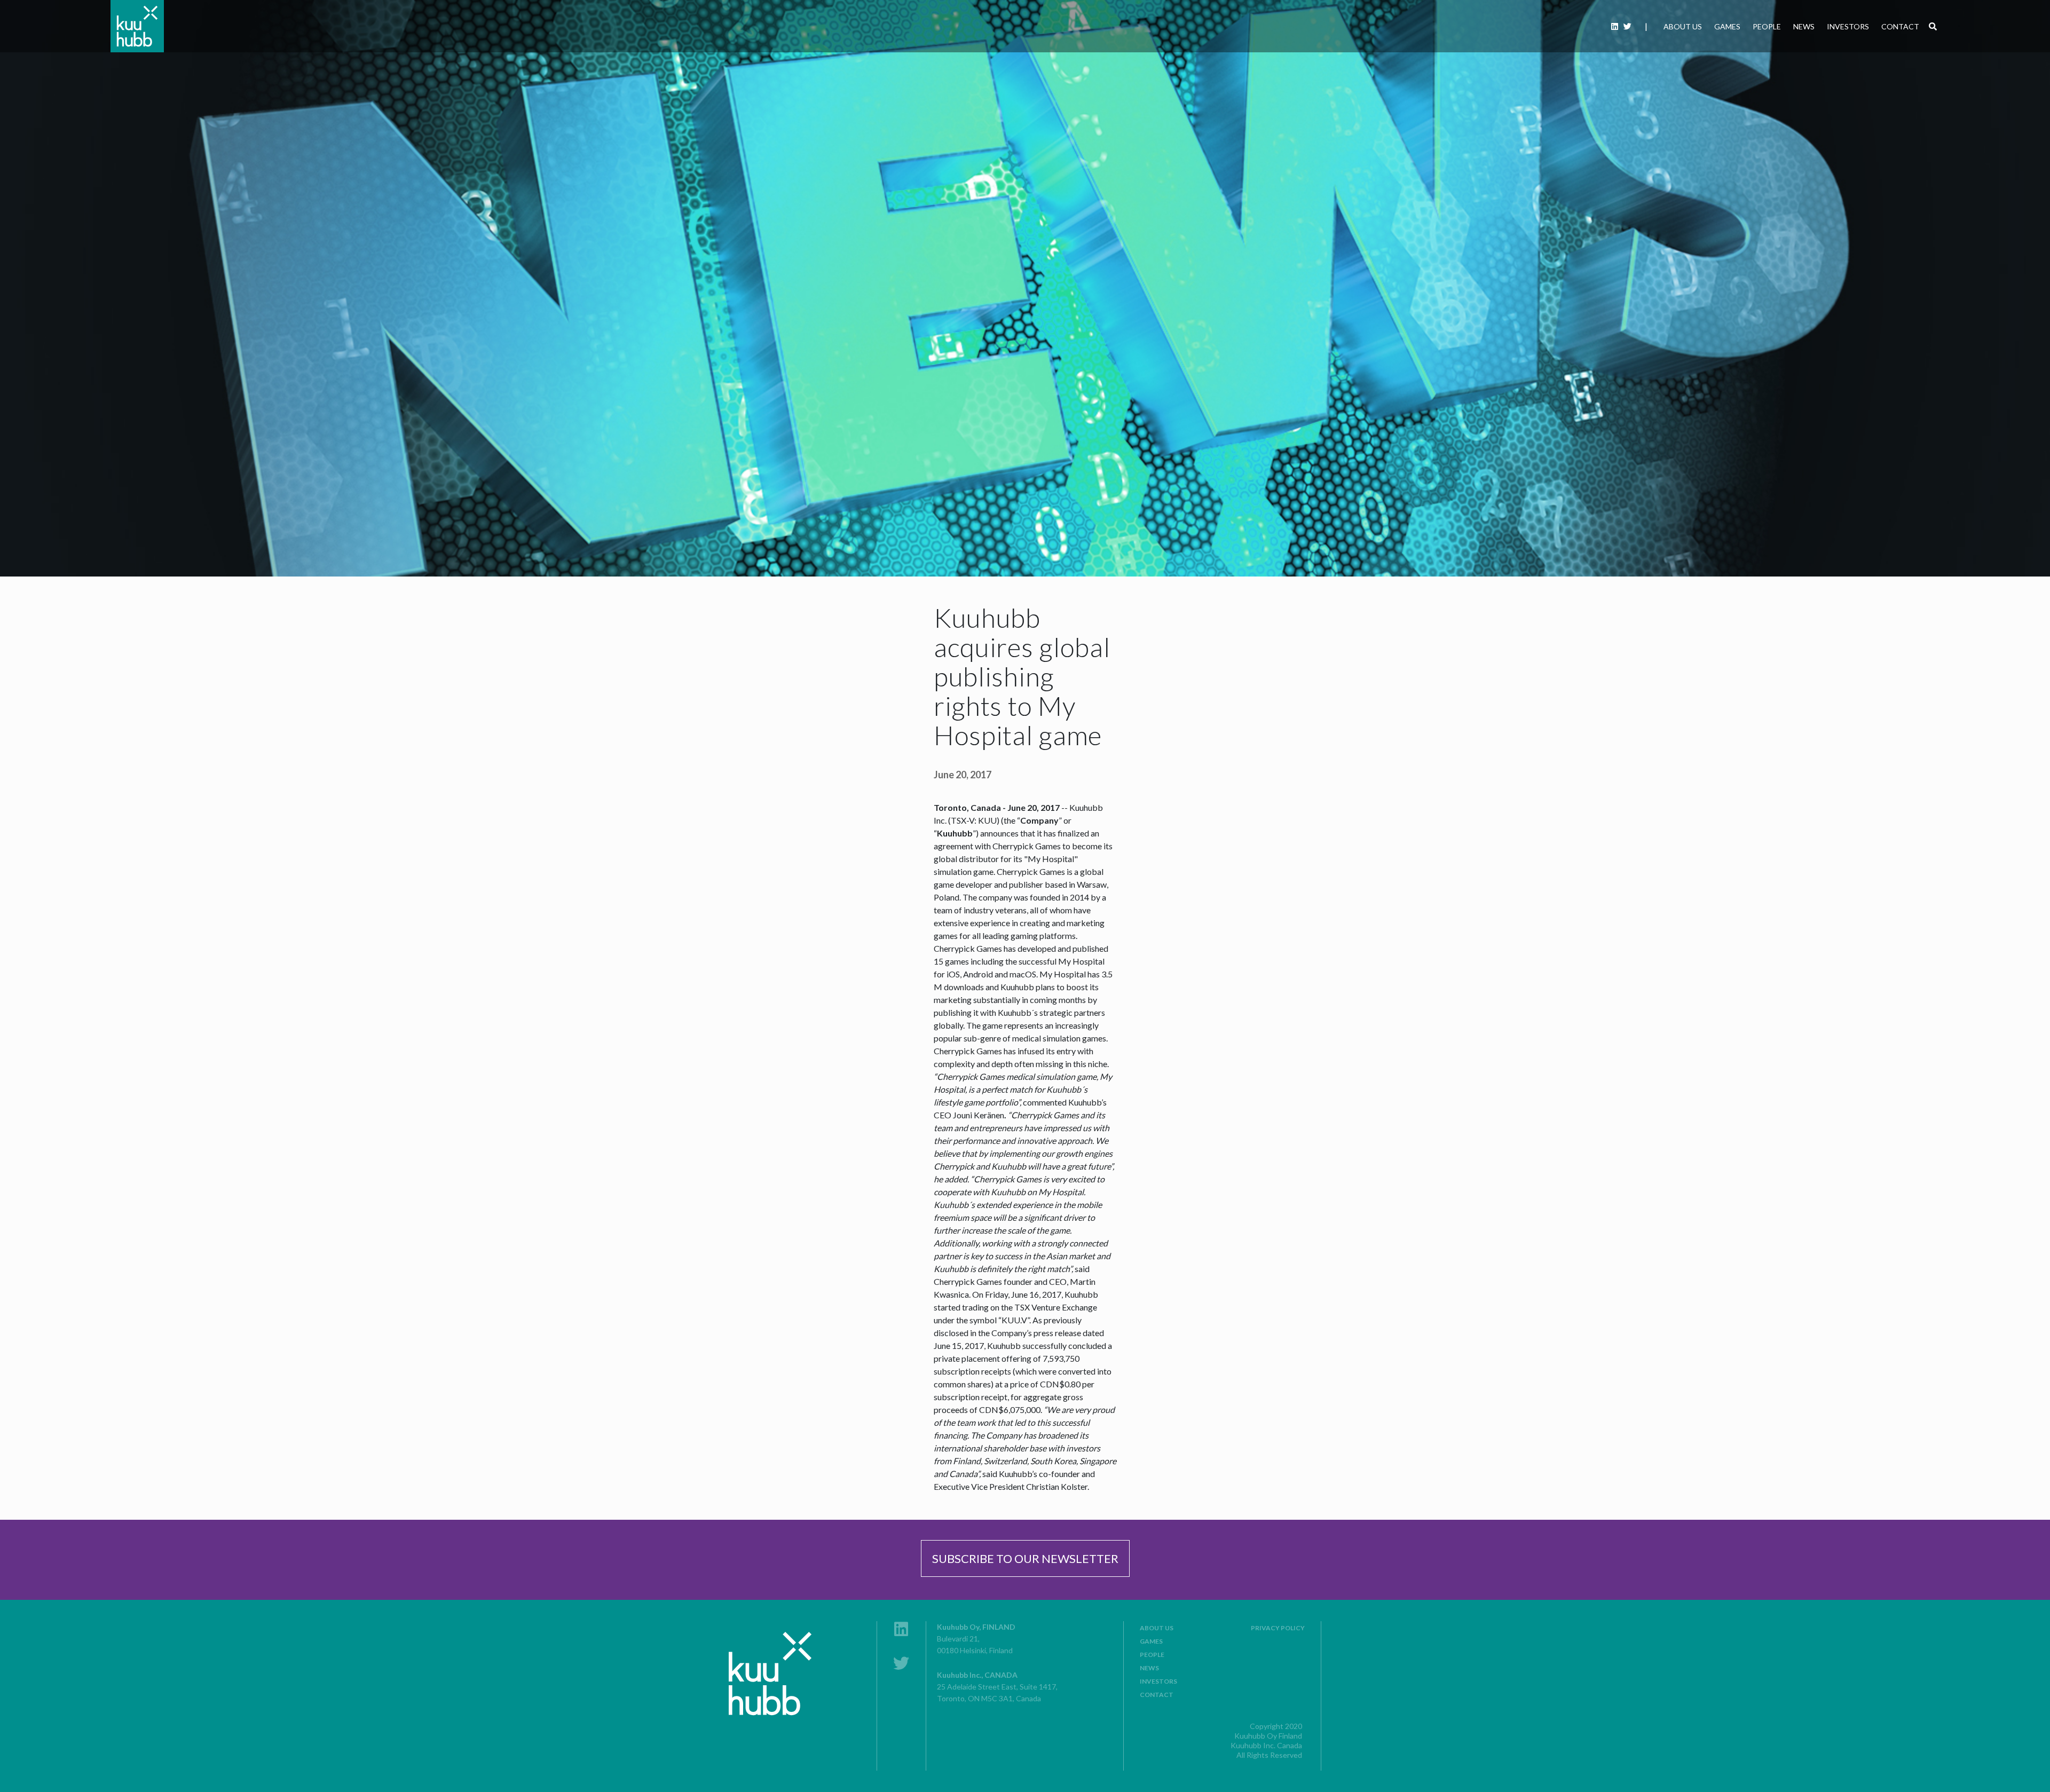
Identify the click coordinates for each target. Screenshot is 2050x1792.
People (1767, 26)
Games (1727, 26)
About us (1683, 26)
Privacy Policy (1278, 1628)
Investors (1848, 26)
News (1804, 26)
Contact (1900, 26)
